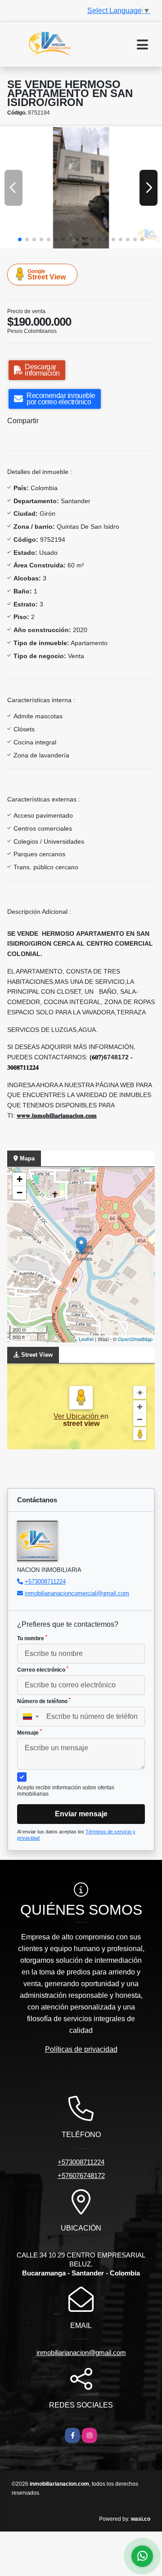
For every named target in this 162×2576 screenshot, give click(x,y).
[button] (20, 239)
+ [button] (20, 1179)
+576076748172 (81, 2175)
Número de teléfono (44, 1701)
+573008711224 (45, 1582)
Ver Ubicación (77, 1416)
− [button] (20, 1193)
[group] (81, 188)
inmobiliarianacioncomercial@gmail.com (77, 1593)
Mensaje (29, 1732)
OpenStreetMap (135, 1339)
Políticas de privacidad (81, 2049)
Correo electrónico (43, 1669)
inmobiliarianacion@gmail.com (81, 2352)
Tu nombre (32, 1638)
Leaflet (86, 1339)
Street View (47, 274)
